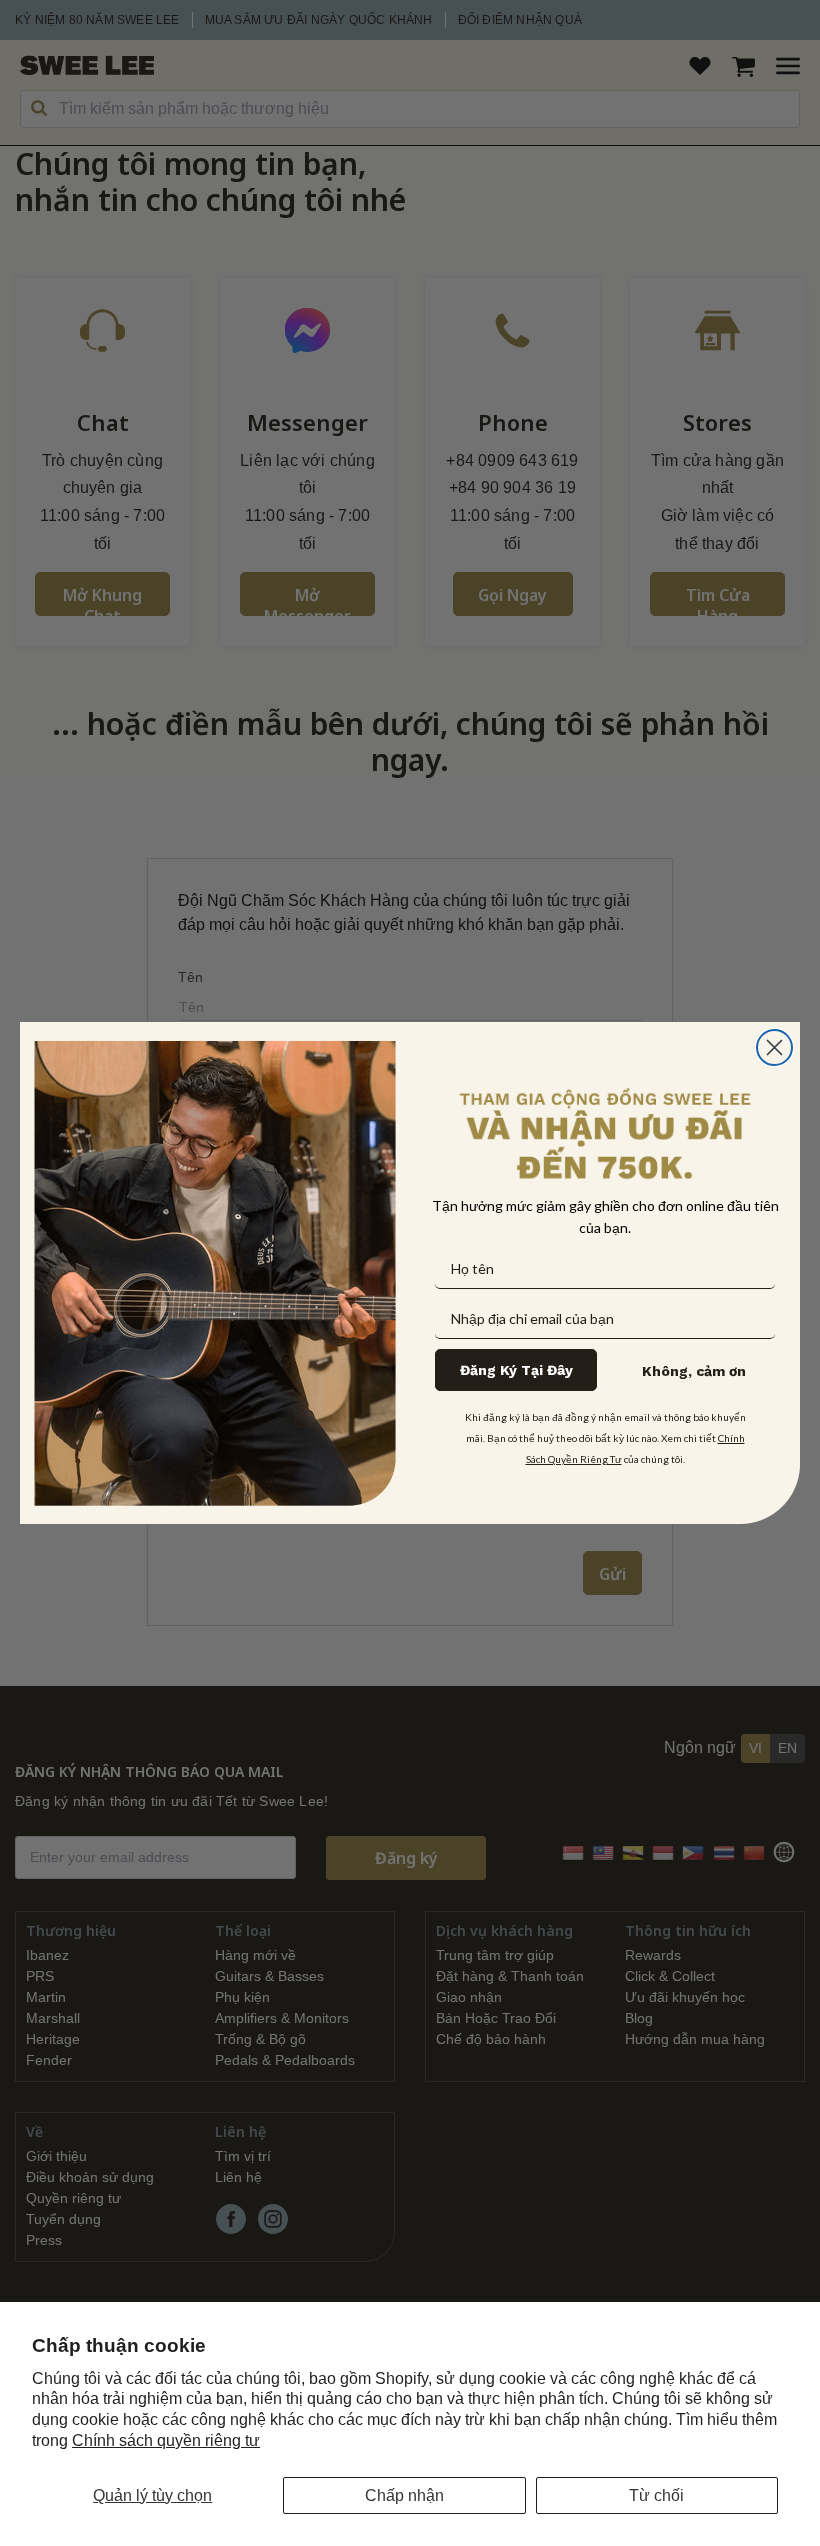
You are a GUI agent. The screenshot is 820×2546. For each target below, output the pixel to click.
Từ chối (656, 2495)
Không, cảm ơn (694, 1371)
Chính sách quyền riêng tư (166, 2440)
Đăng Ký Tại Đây (516, 1370)
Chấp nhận (404, 2495)
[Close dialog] (774, 1047)
